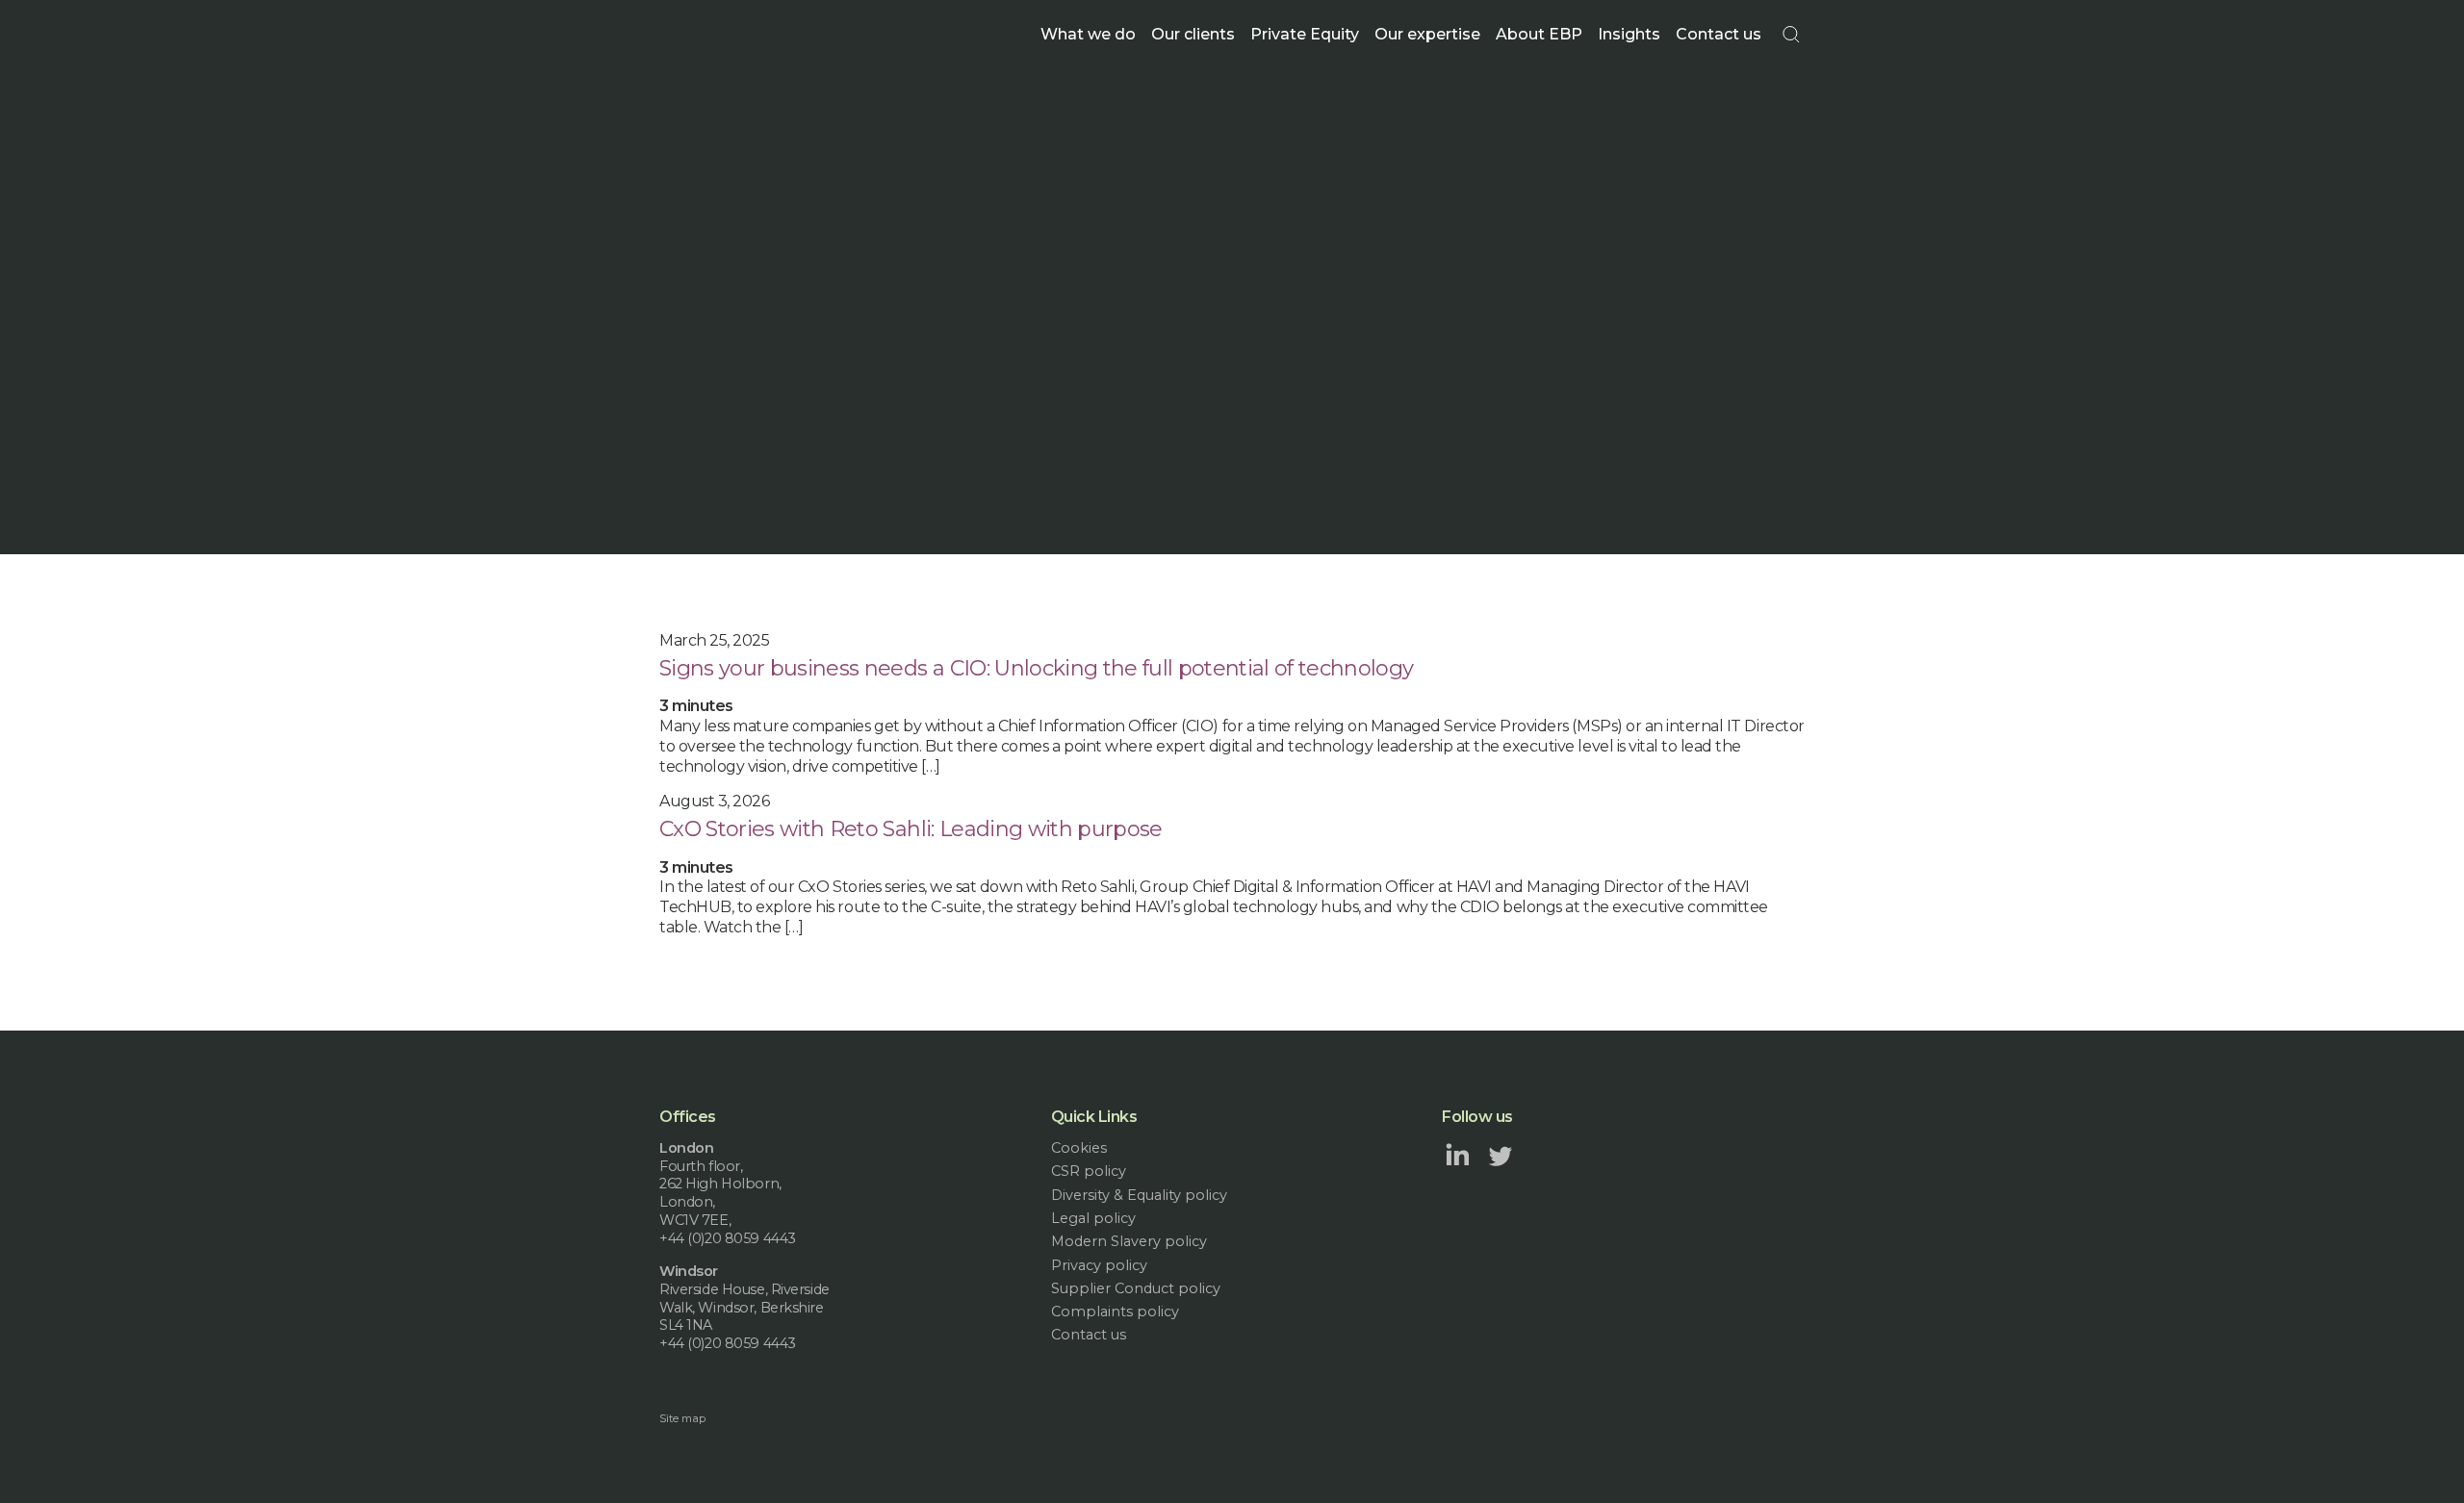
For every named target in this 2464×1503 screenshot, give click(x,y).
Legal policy (1093, 1218)
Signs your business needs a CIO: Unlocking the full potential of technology (1037, 668)
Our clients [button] (1193, 34)
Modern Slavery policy (1129, 1241)
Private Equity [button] (1305, 34)
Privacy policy (1099, 1265)
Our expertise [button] (1427, 34)
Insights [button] (1629, 34)
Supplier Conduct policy (1136, 1288)
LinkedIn (1457, 1155)
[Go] (1791, 35)
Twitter (1501, 1155)
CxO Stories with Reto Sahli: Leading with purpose (911, 829)
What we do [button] (1088, 34)
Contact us (1719, 34)
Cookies (1079, 1148)
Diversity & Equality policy (1139, 1195)
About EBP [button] (1539, 34)
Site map (682, 1418)
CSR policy (1089, 1171)
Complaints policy (1115, 1312)
